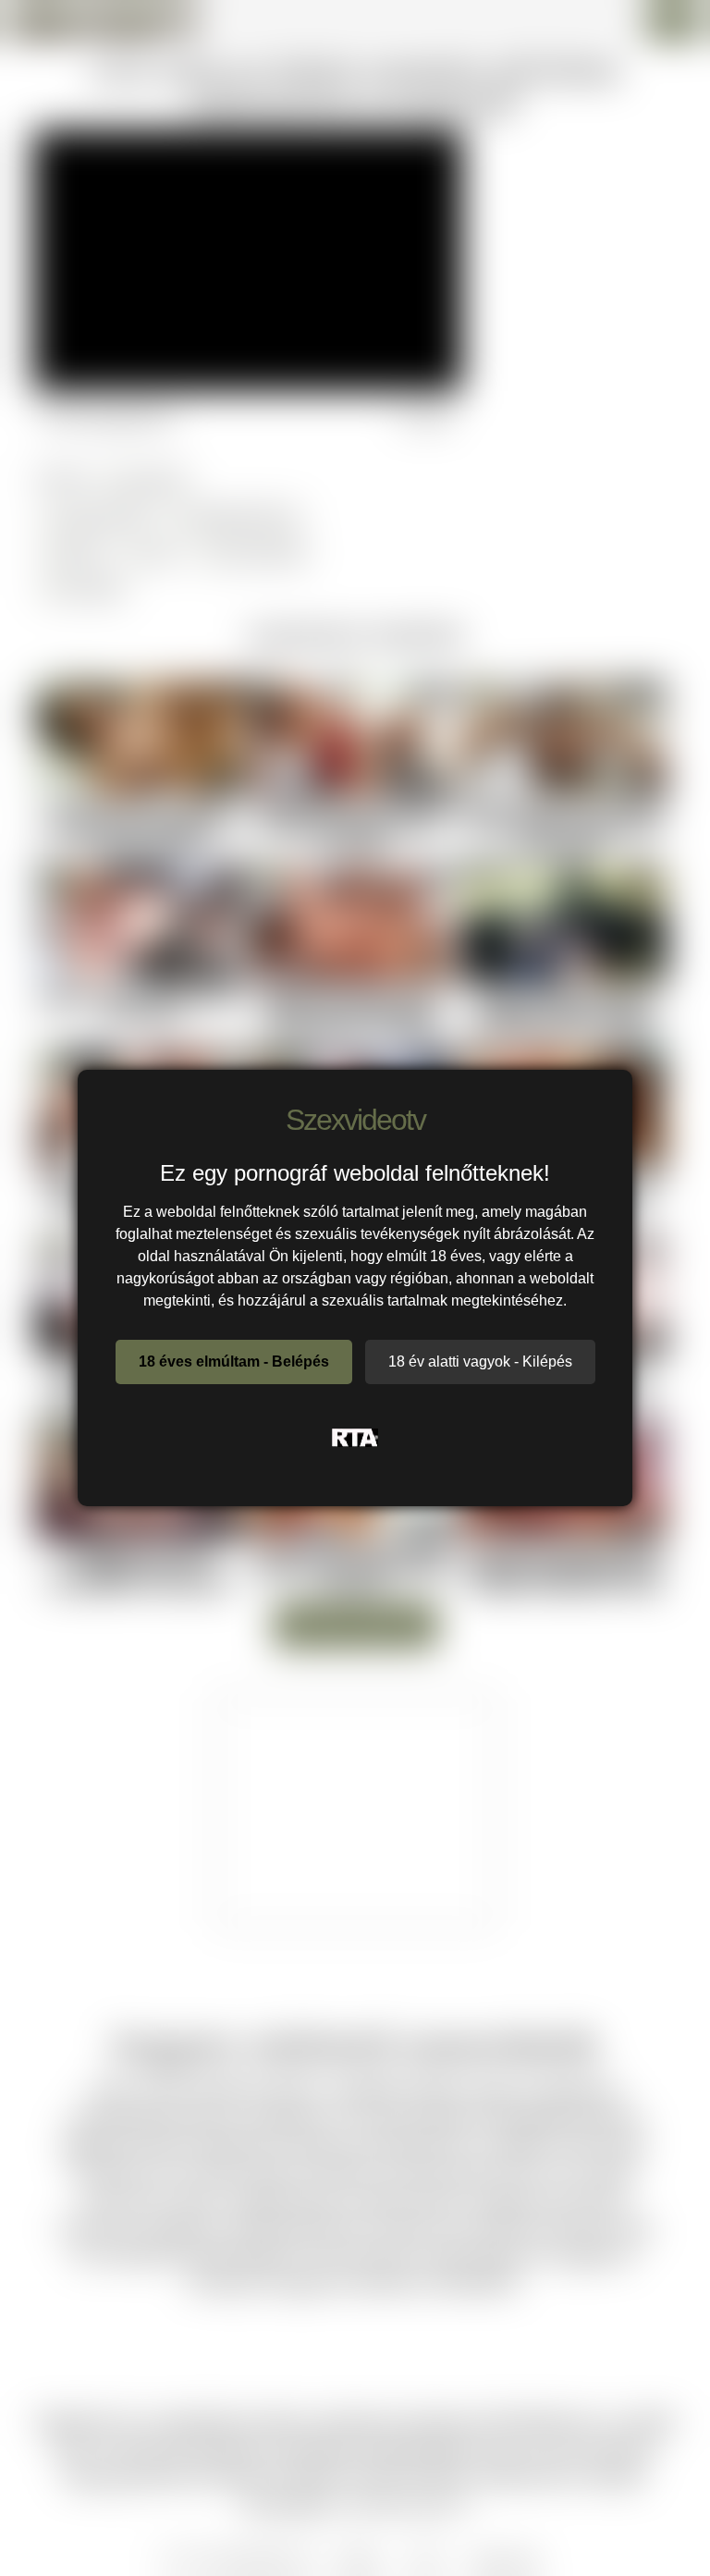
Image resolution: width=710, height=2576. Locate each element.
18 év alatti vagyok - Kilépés (480, 1362)
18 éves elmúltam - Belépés (234, 1362)
